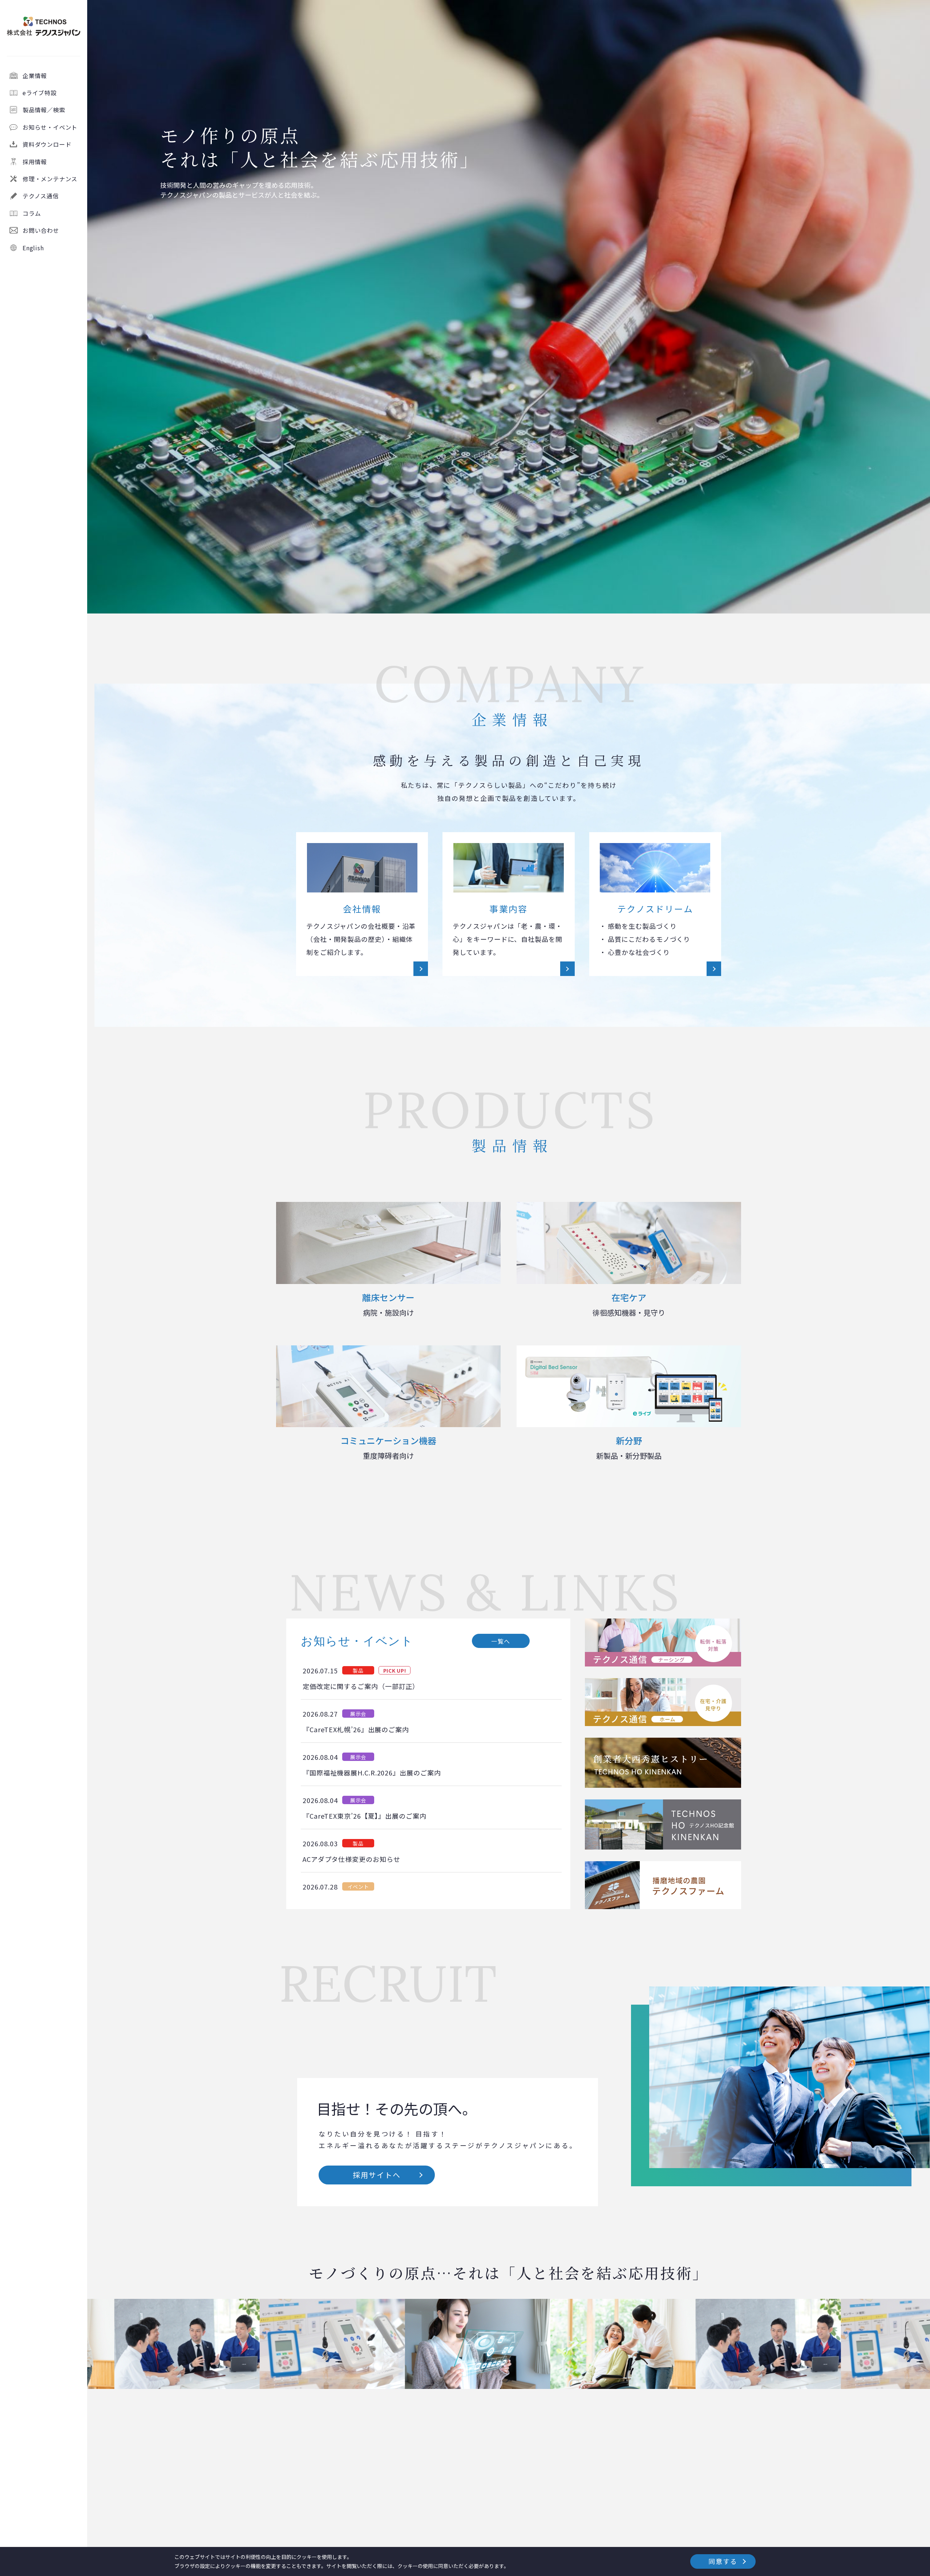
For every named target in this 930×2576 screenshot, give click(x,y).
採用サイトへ (377, 2175)
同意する (723, 2561)
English (33, 247)
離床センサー (388, 1304)
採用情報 (35, 161)
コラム (32, 213)
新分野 (629, 1447)
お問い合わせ (41, 230)
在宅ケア (629, 1304)
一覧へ (501, 1641)
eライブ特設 (40, 93)
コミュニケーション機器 (388, 1447)
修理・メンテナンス (50, 179)
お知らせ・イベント (50, 127)
